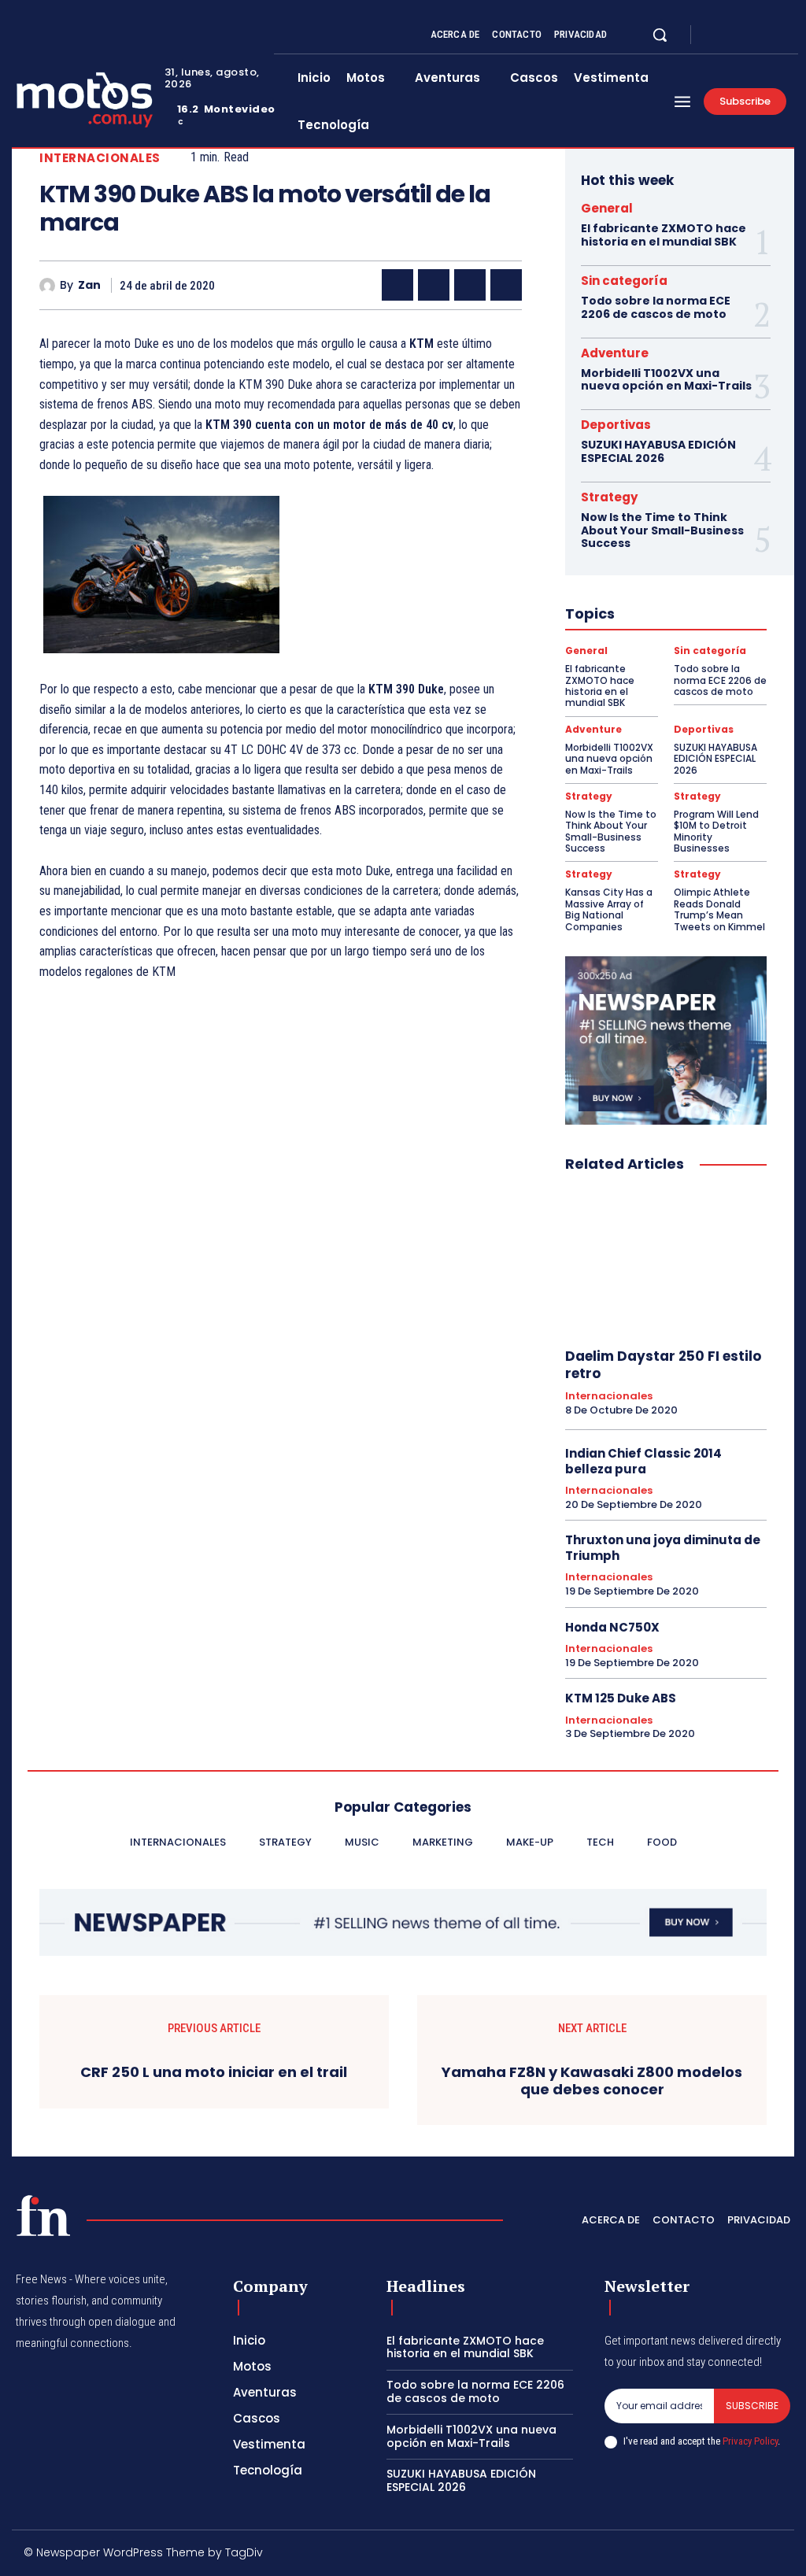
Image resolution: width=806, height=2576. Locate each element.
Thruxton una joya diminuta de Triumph (663, 1548)
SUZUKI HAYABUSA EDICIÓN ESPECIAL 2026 (658, 451)
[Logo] (43, 2216)
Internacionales (100, 158)
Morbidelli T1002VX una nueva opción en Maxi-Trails (666, 380)
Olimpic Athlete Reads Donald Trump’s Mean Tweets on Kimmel (719, 909)
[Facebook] (716, 35)
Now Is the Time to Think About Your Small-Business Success (662, 530)
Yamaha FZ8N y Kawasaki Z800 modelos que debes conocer (592, 2081)
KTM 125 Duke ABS (621, 1698)
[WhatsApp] (506, 285)
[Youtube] (773, 35)
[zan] (50, 286)
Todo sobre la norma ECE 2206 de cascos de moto (656, 307)
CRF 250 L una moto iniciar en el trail (214, 2072)
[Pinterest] (470, 285)
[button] (660, 35)
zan (89, 285)
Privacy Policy (750, 2441)
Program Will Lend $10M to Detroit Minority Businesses (716, 831)
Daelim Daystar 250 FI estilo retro (663, 1365)
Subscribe (752, 2406)
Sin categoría (624, 281)
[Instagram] (735, 35)
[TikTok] (677, 2555)
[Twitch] (711, 2555)
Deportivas (616, 425)
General (607, 208)
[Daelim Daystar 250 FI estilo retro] (666, 1261)
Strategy (609, 497)
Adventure (615, 353)
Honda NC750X (612, 1627)
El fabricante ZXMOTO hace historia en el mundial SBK (664, 235)
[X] (754, 35)
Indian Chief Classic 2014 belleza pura (643, 1461)
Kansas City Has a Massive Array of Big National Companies (609, 909)
